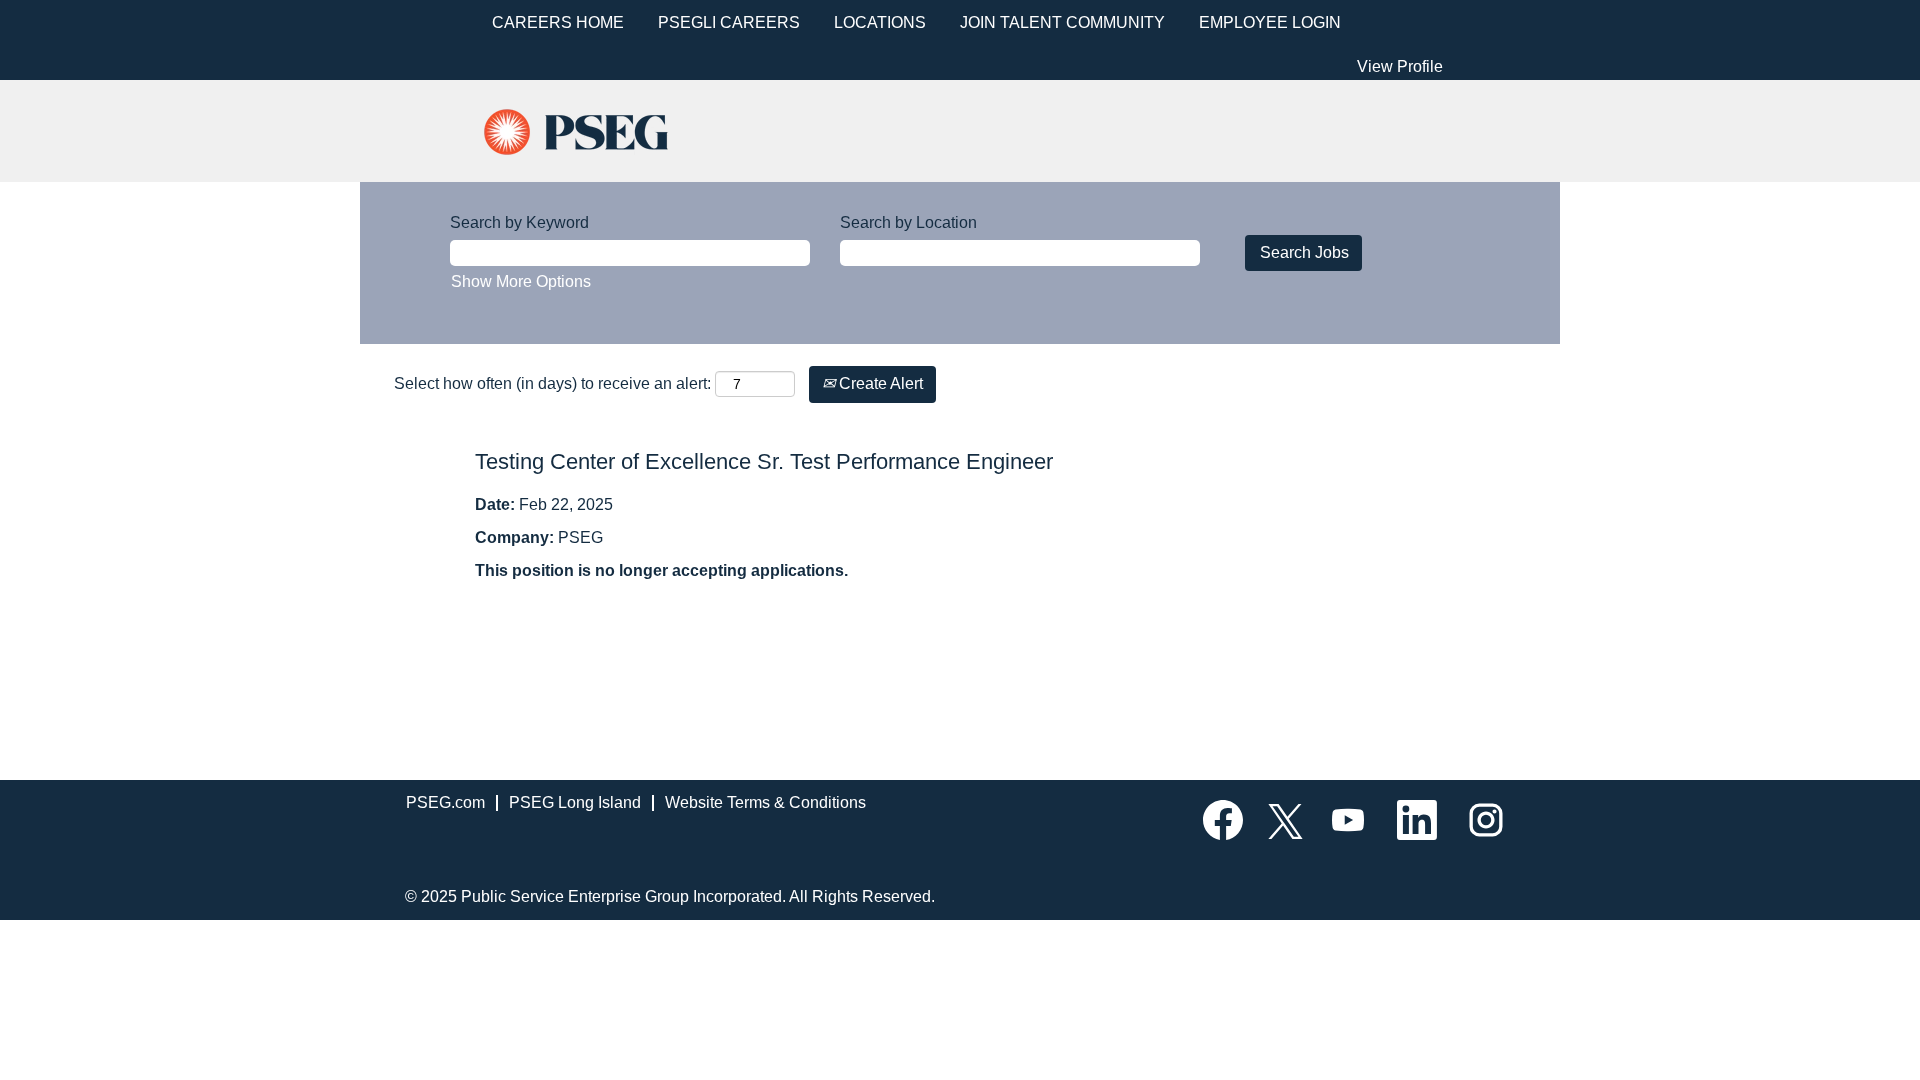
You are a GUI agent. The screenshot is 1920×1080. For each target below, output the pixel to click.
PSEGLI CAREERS (729, 22)
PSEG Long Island (575, 802)
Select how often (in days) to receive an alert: (552, 383)
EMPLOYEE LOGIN (1270, 22)
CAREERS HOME (558, 22)
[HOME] (593, 129)
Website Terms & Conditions (765, 802)
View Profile (1400, 66)
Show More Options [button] (521, 281)
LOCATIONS (880, 22)
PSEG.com (445, 802)
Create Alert (879, 383)
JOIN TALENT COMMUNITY (1062, 22)
